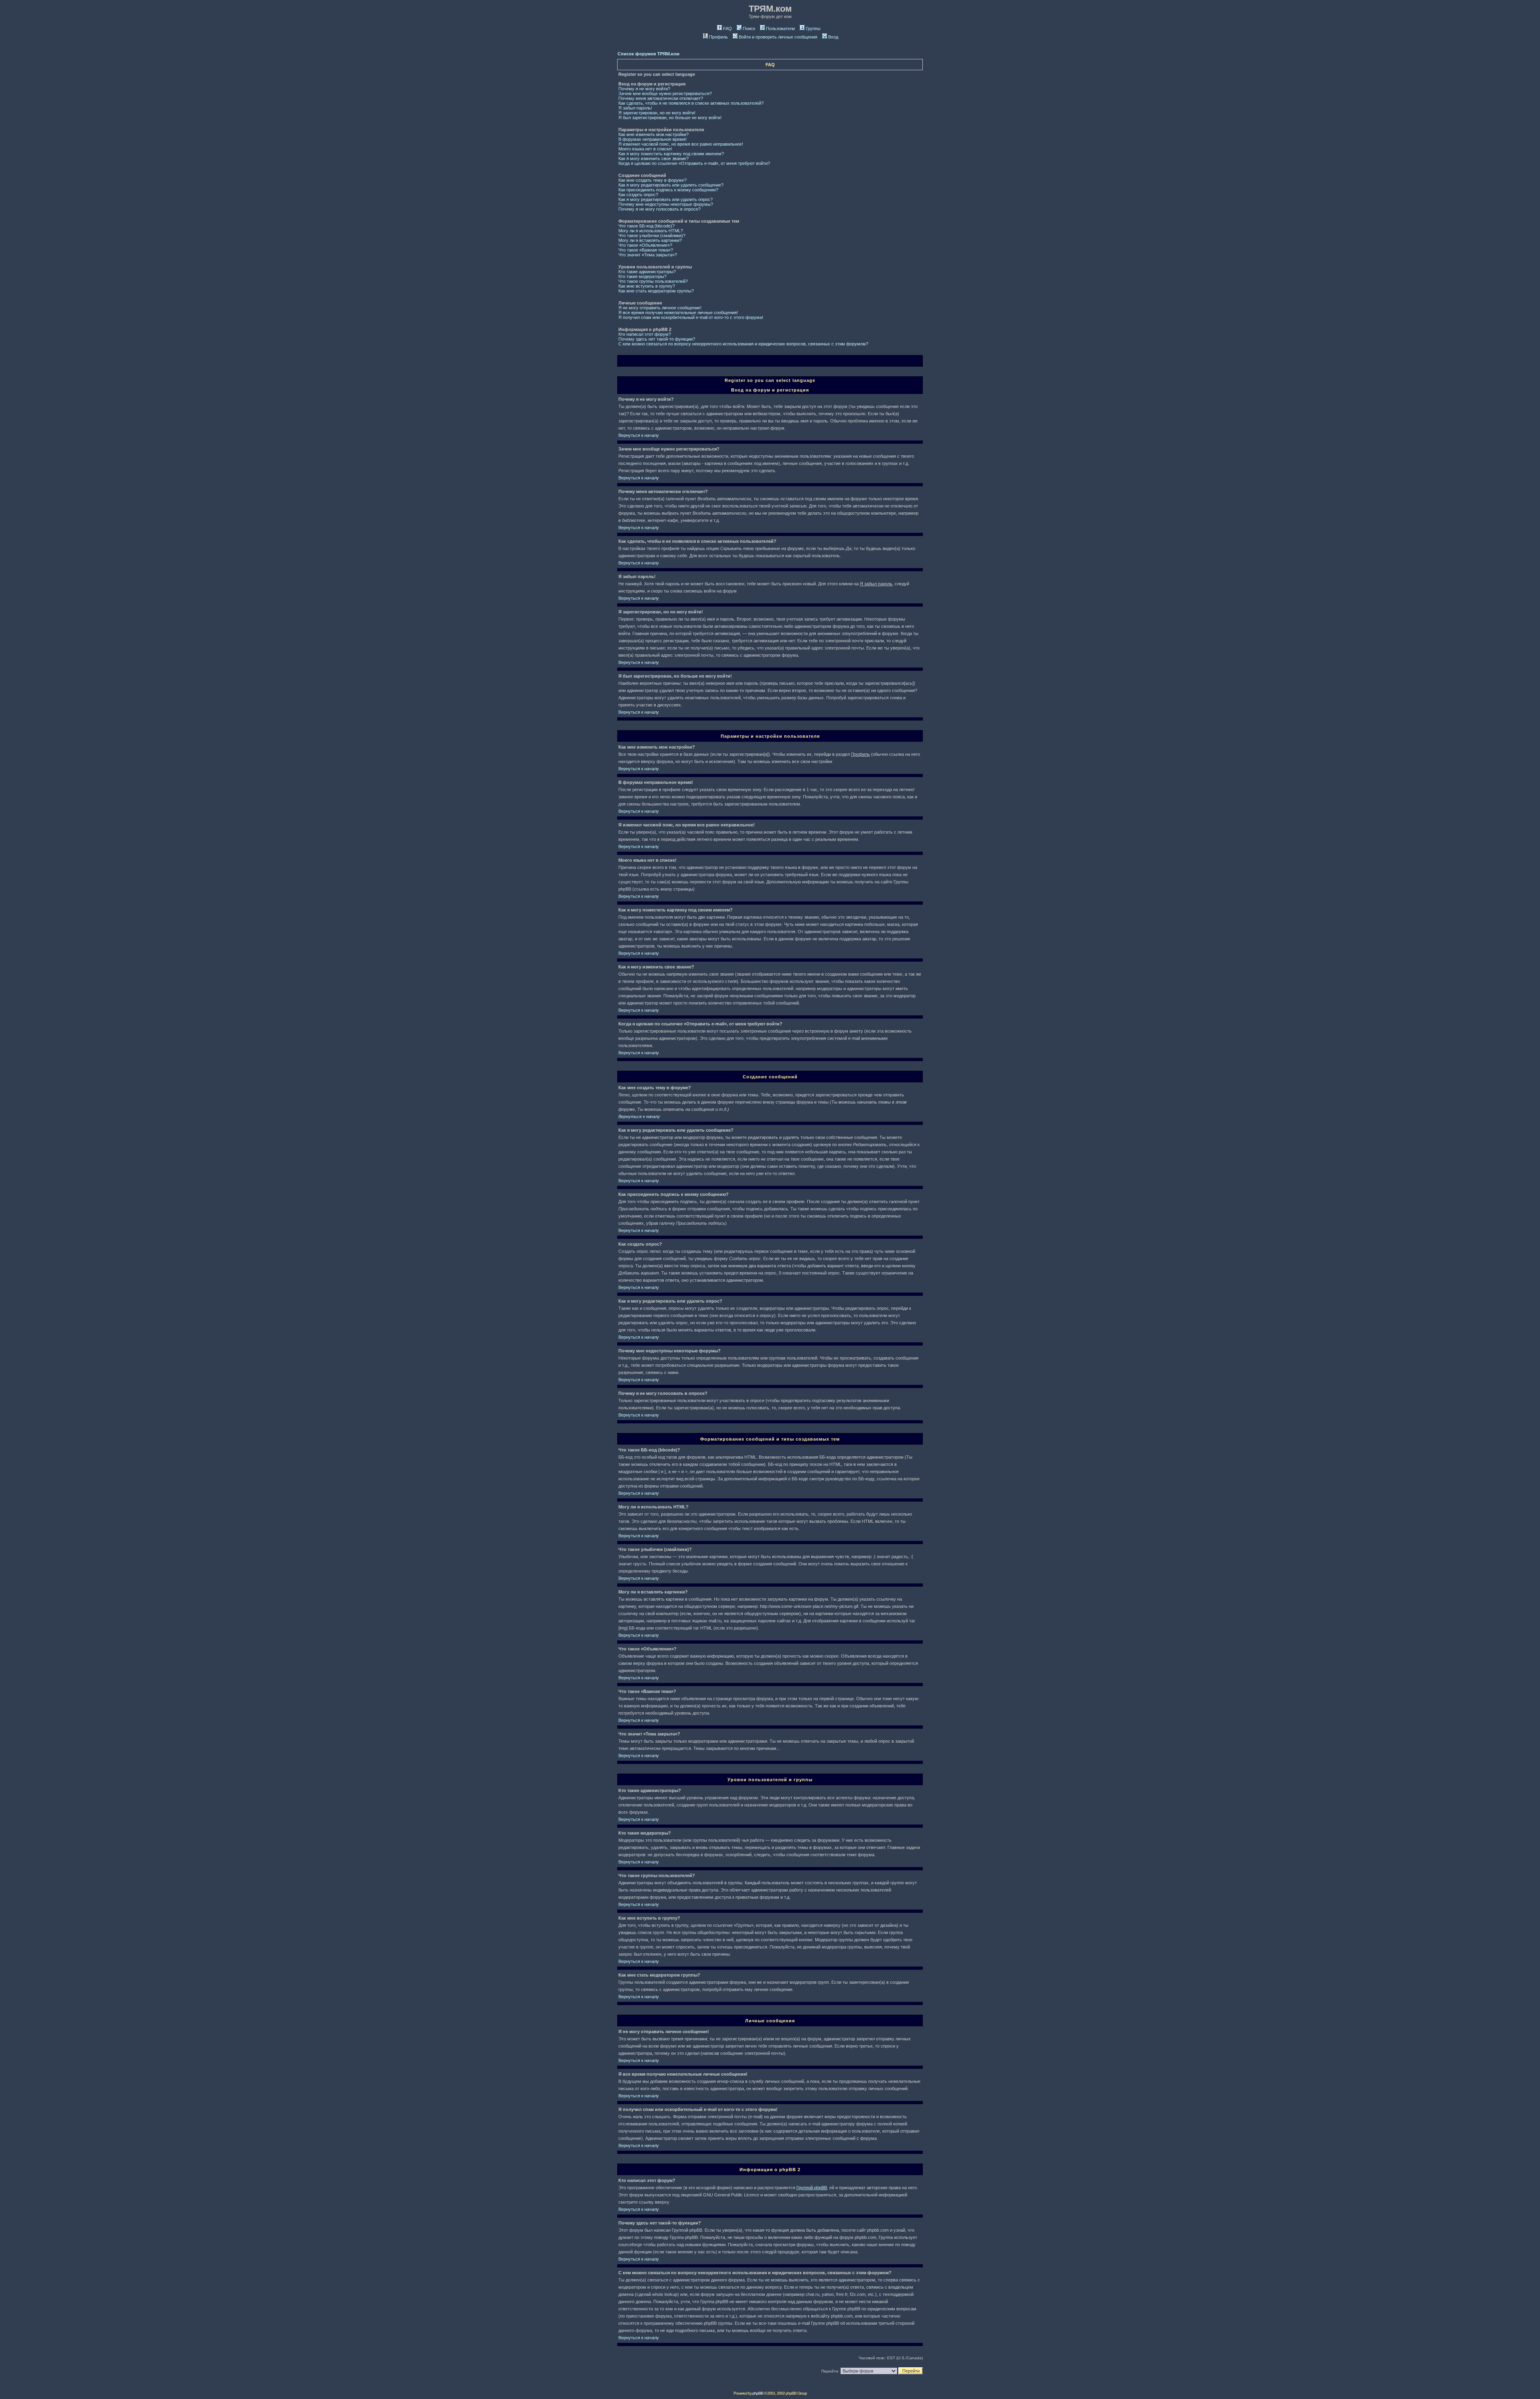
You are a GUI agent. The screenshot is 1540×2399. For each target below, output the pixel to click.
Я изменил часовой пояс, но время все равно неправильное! (681, 144)
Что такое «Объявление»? (645, 245)
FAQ (727, 28)
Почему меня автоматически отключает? (661, 98)
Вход (833, 37)
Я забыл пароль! (635, 108)
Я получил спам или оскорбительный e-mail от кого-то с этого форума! (691, 317)
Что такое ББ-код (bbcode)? (646, 226)
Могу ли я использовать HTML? (651, 231)
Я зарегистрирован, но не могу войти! (657, 113)
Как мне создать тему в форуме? (652, 180)
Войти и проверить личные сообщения (778, 37)
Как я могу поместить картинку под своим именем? (671, 154)
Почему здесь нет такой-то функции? (657, 339)
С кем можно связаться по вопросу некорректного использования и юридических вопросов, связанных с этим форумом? (743, 344)
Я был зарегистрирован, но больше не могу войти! (670, 118)
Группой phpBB (812, 2188)
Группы (813, 28)
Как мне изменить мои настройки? (653, 134)
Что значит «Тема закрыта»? (648, 255)
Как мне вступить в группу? (647, 286)
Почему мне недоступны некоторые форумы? (666, 204)
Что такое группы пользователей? (653, 281)
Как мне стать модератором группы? (656, 291)
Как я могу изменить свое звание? (653, 158)
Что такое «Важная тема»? (646, 250)
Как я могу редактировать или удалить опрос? (666, 199)
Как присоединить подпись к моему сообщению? (668, 190)
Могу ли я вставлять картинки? (650, 240)
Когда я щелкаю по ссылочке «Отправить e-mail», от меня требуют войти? (694, 163)
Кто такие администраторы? (647, 272)
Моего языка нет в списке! (645, 149)
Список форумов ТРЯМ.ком (648, 54)
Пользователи (780, 28)
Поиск (749, 28)
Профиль (718, 37)
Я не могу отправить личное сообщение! (660, 308)
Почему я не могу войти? (644, 89)
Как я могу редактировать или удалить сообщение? (671, 185)
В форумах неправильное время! (652, 139)
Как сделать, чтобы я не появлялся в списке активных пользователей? (691, 103)
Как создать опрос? (638, 195)
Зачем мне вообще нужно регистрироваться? (665, 93)
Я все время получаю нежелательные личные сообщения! (678, 313)
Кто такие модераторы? (642, 276)
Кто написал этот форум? (645, 334)
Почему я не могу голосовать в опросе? (660, 209)
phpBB (758, 2393)
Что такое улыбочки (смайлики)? (652, 235)
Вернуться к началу (639, 435)
